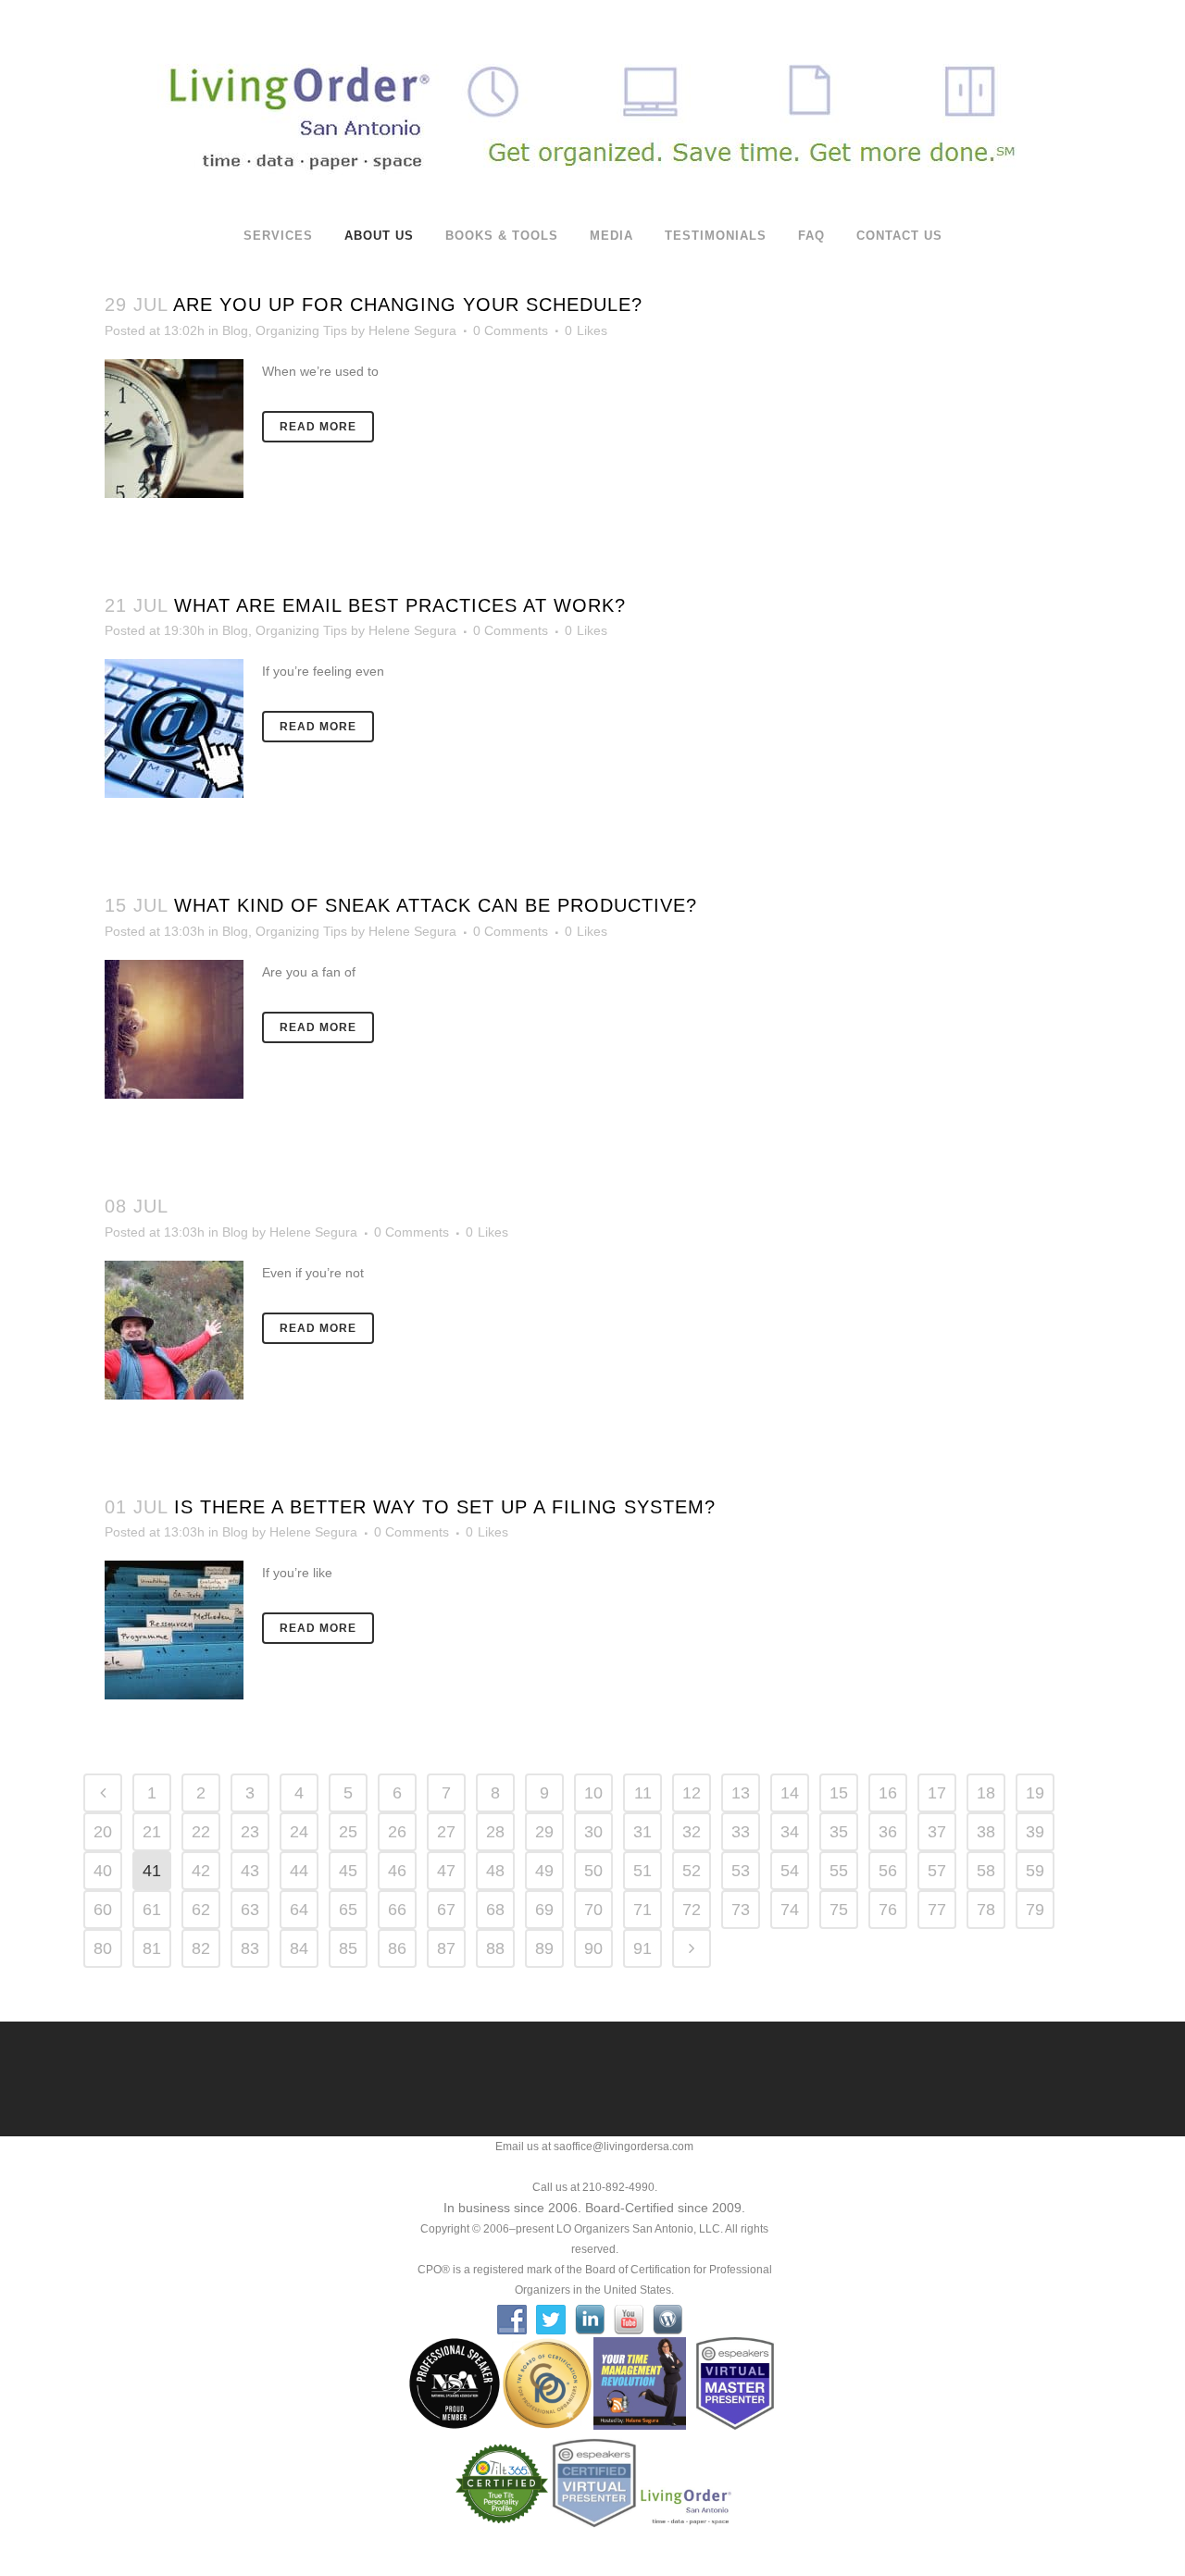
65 (348, 1910)
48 (495, 1871)
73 (741, 1910)
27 (446, 1832)
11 (643, 1793)
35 (839, 1832)
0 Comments (511, 330)
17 (937, 1793)
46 (397, 1871)
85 (348, 1948)
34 (790, 1832)
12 (692, 1793)
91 (642, 1948)
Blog (235, 330)
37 (937, 1832)
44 (299, 1871)
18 (986, 1793)
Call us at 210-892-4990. (595, 2187)
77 (937, 1910)
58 (986, 1871)
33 (741, 1832)
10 (593, 1793)
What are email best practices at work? (400, 605)
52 (692, 1871)
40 (103, 1871)
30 (593, 1832)
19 (1035, 1793)
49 (544, 1871)
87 (446, 1948)
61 (152, 1910)
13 (741, 1793)
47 (446, 1871)
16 (888, 1793)
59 (1035, 1871)
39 (1035, 1832)
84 (299, 1948)
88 (495, 1948)
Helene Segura (412, 330)
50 (593, 1871)
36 (888, 1832)
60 (103, 1910)
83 (250, 1948)
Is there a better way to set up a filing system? (445, 1507)
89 (544, 1948)
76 (888, 1910)
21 (152, 1832)
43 (250, 1871)
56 (888, 1871)
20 (103, 1832)
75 (839, 1910)
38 (986, 1832)
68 (495, 1910)
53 (741, 1871)
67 (446, 1910)
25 (348, 1832)
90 (593, 1948)
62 (201, 1910)
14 (790, 1793)
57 (937, 1871)
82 (201, 1948)
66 (397, 1910)
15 (839, 1793)
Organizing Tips (301, 330)
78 (986, 1910)
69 (544, 1910)
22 (201, 1832)
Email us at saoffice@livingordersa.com (594, 2147)
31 (642, 1832)
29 (544, 1832)
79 (1035, 1910)
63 (250, 1910)
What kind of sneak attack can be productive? (436, 905)
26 (397, 1832)
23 (250, 1832)
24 (299, 1832)
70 (593, 1910)
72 (692, 1910)
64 (299, 1910)
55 (839, 1871)
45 (348, 1871)
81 (152, 1948)
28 (495, 1832)
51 (642, 1871)
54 (790, 1871)
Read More (318, 427)
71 (642, 1910)
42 (201, 1871)
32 (692, 1832)
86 (397, 1948)
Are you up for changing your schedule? (408, 305)
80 (103, 1948)
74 (790, 1910)
